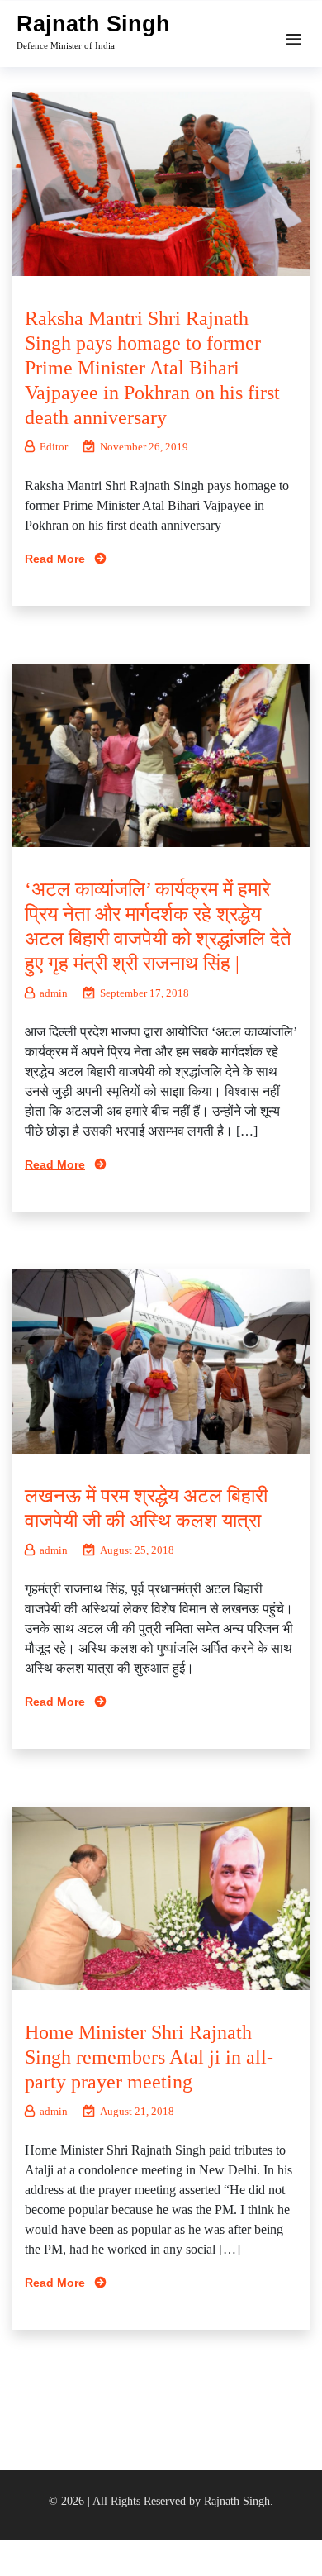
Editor (54, 447)
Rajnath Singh (93, 24)
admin (54, 993)
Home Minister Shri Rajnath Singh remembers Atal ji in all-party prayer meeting (149, 2057)
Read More (55, 559)
